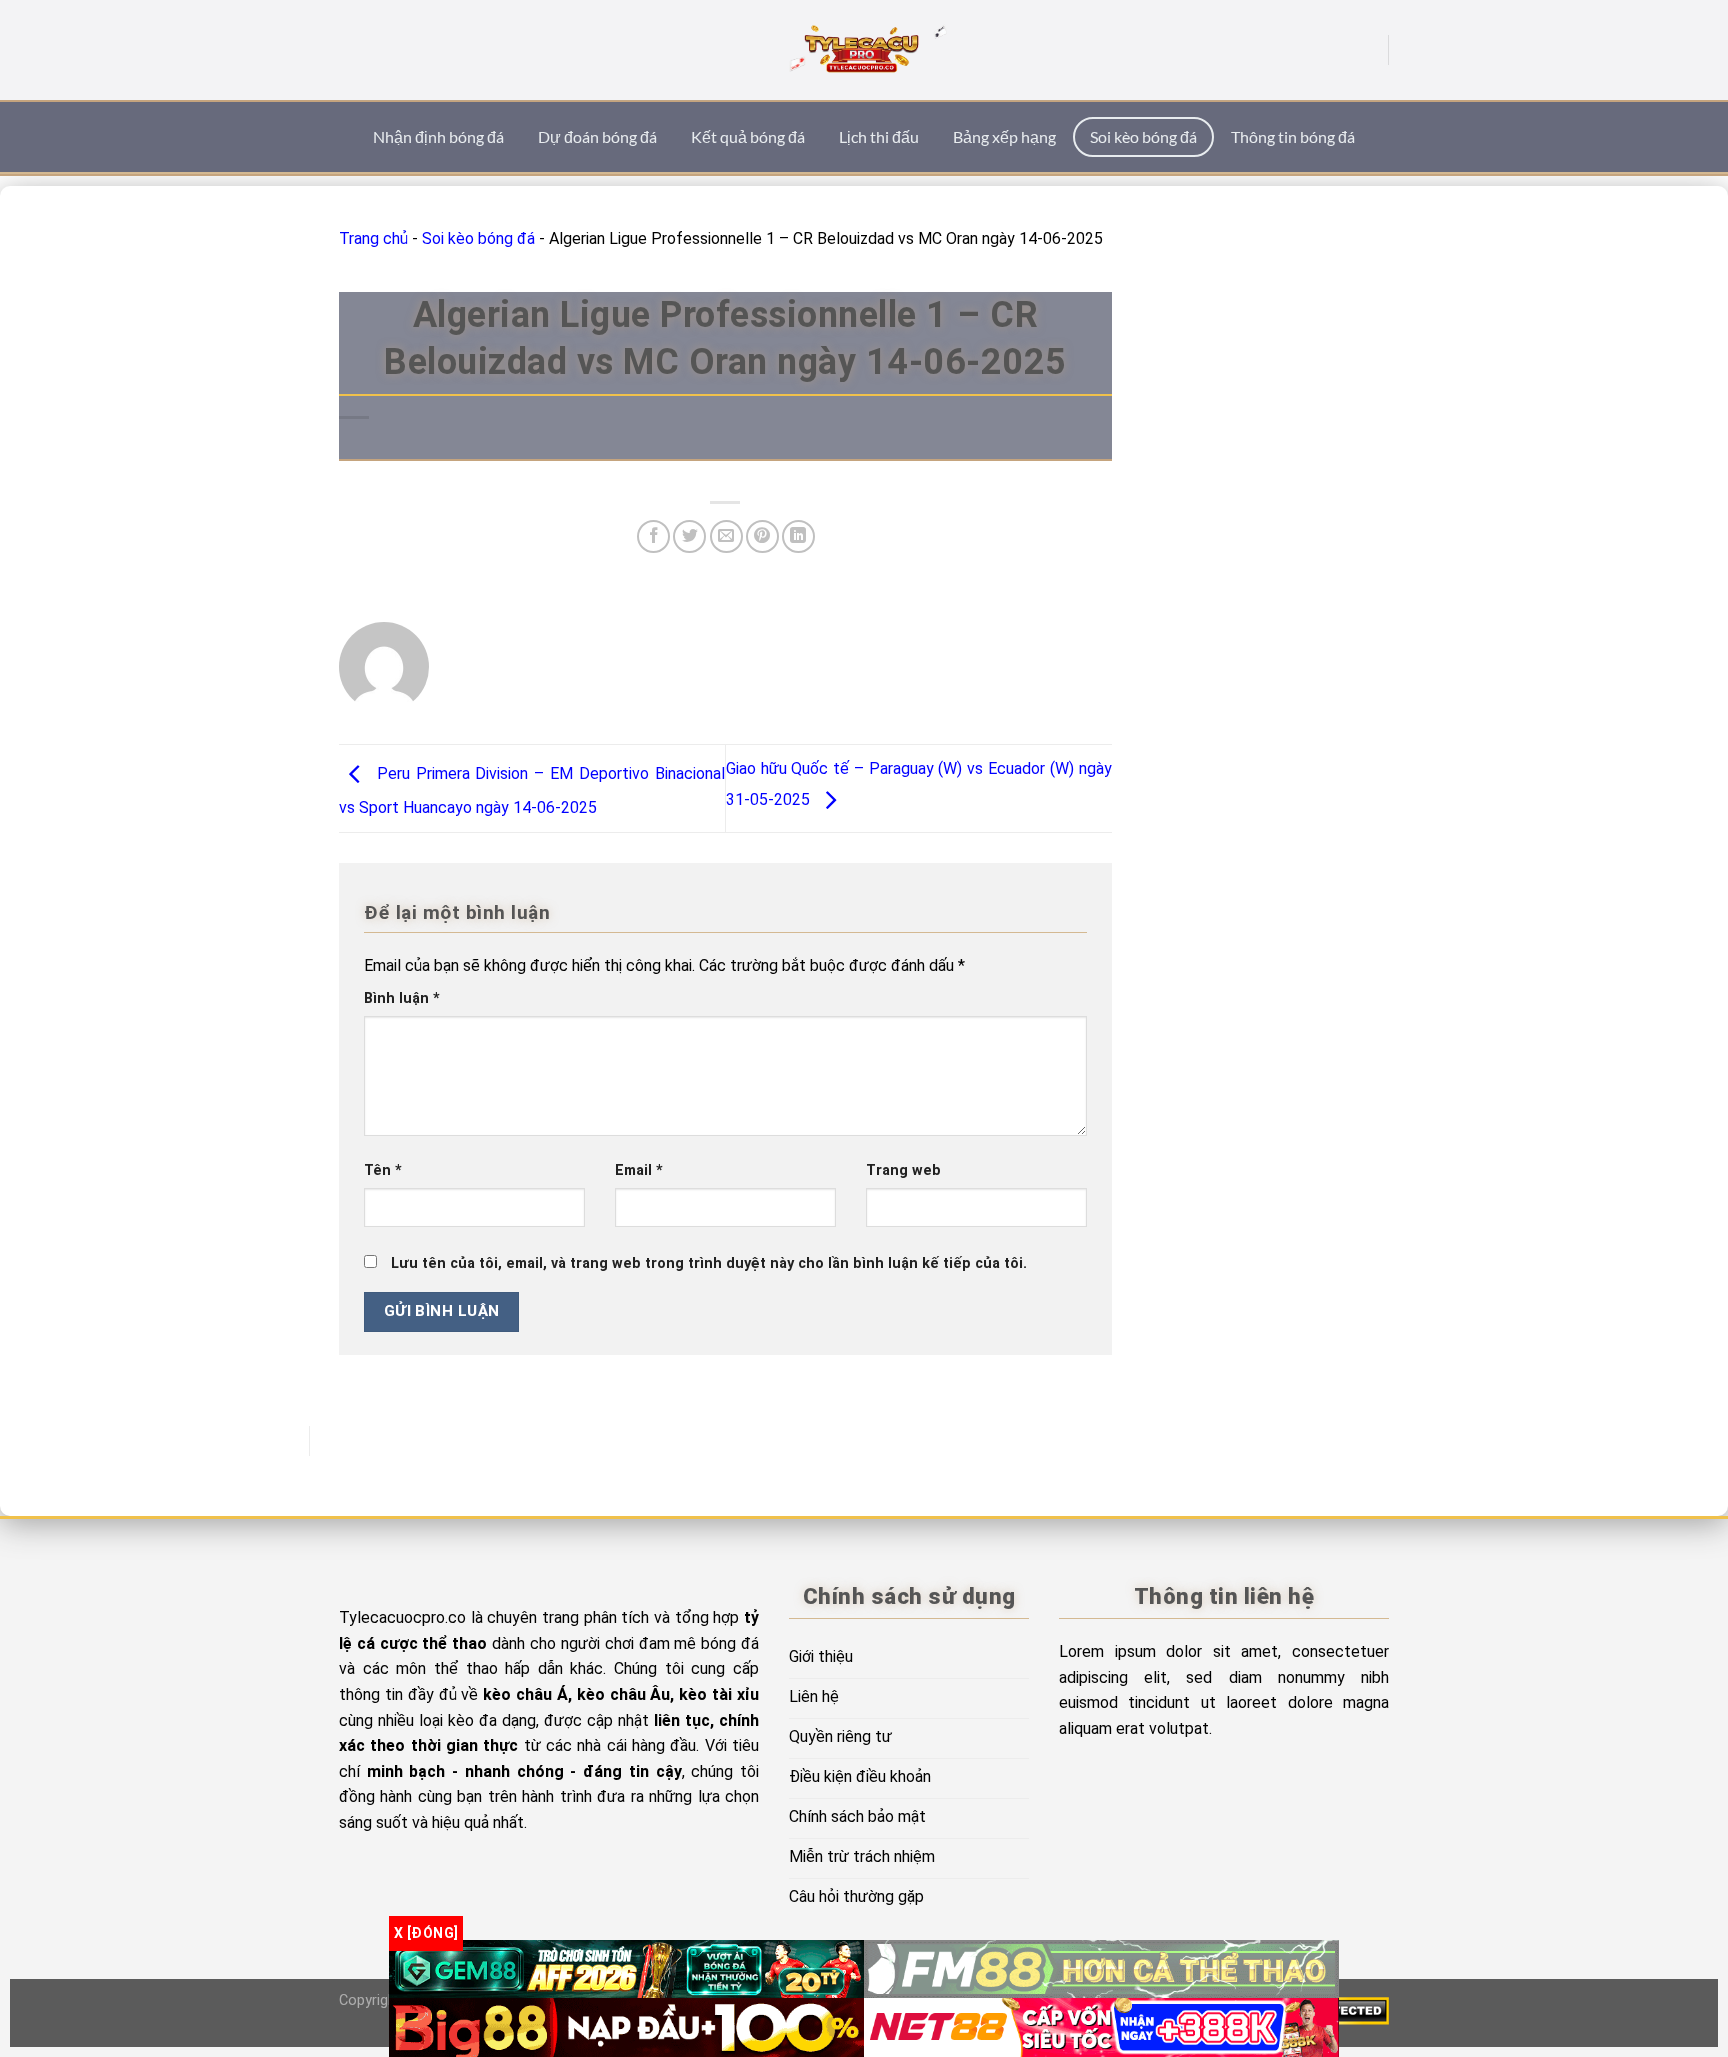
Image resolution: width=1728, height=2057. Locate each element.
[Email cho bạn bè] (726, 536)
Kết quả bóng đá (748, 136)
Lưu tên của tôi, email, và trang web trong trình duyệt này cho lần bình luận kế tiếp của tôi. (709, 1263)
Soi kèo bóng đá (1143, 136)
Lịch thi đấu (879, 136)
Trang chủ (373, 238)
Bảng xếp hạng (1004, 136)
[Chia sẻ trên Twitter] (689, 536)
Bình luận (402, 998)
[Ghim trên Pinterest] (762, 536)
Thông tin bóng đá (1293, 136)
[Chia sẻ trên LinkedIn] (798, 536)
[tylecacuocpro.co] (864, 50)
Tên (383, 1170)
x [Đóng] (426, 1933)
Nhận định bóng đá (438, 136)
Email (639, 1170)
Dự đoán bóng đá (597, 136)
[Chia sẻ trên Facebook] (653, 536)
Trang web (903, 1170)
